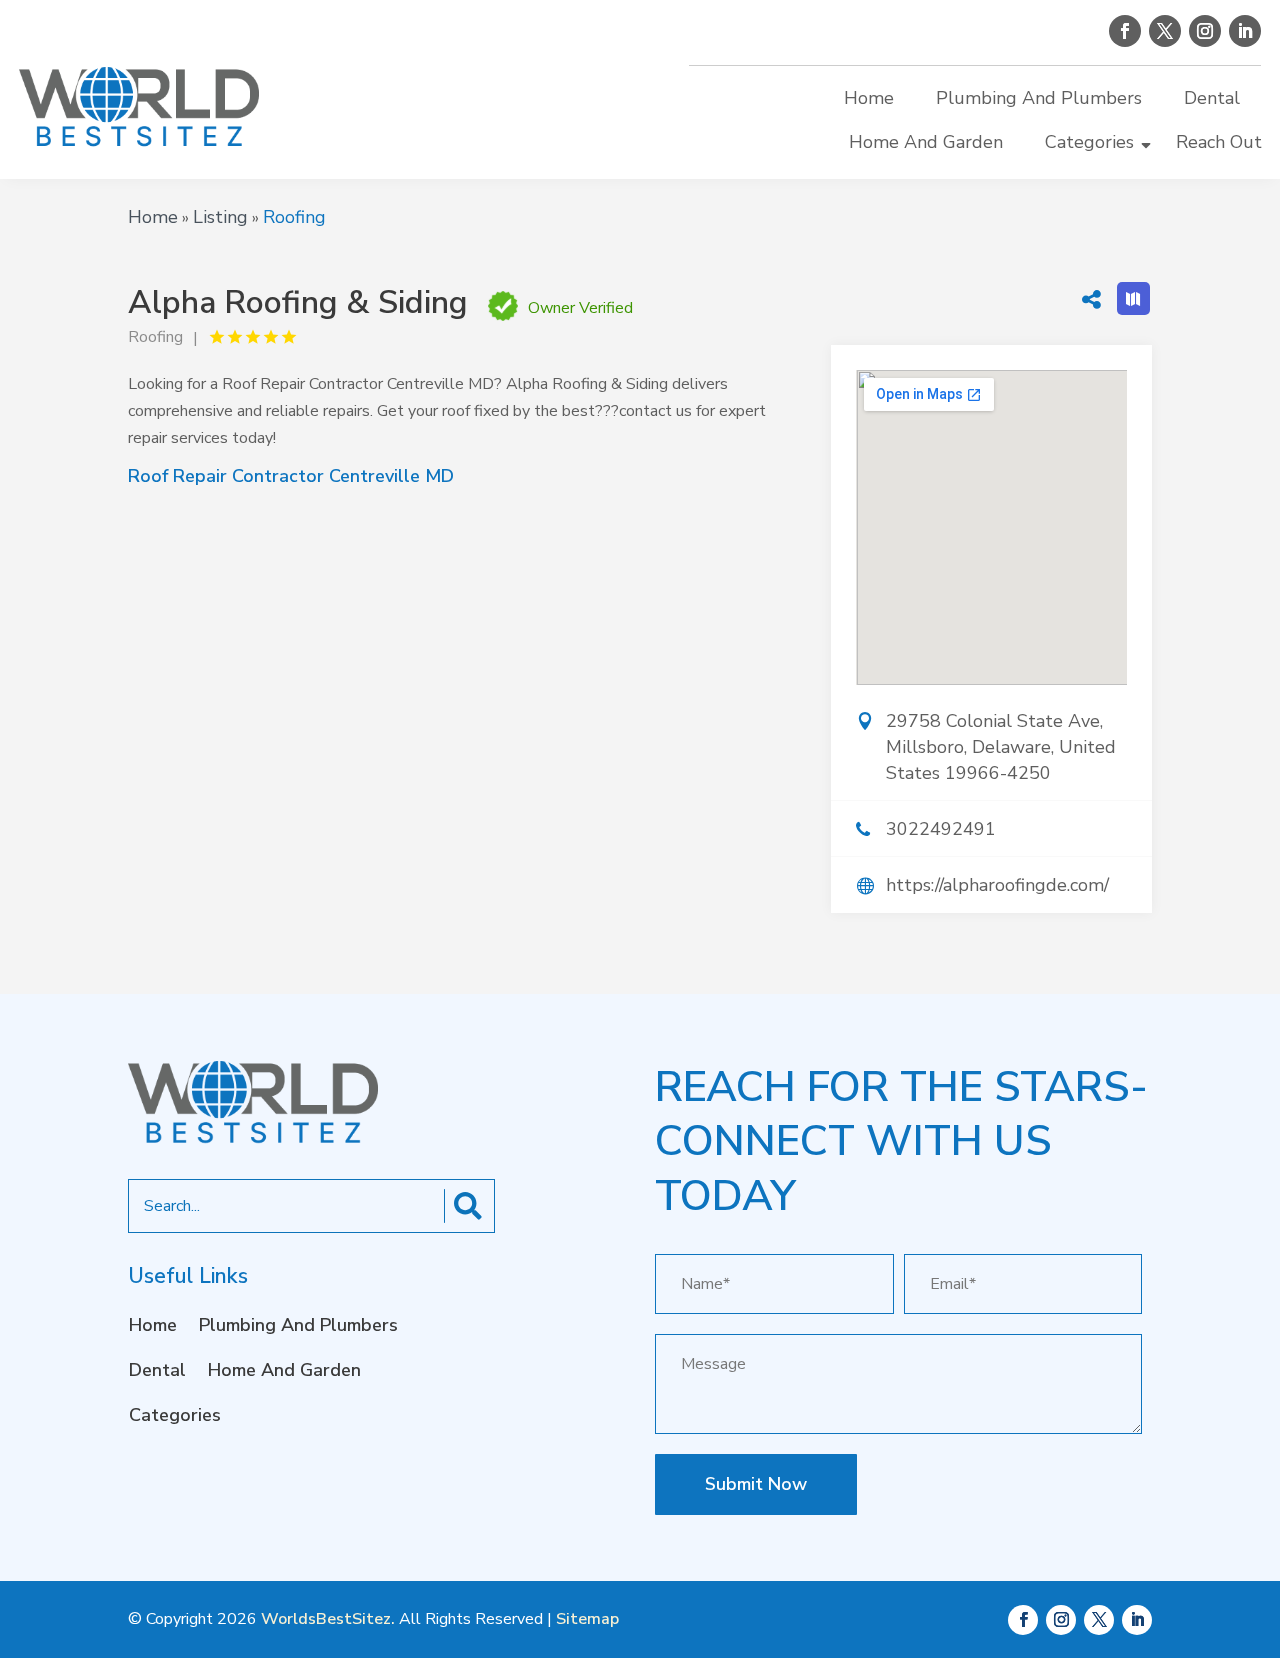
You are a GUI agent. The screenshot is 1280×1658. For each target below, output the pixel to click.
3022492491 (941, 829)
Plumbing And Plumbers (1039, 98)
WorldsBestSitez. (328, 1619)
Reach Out (1219, 142)
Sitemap (587, 1619)
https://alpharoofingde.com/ (997, 885)
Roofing (294, 217)
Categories (1089, 142)
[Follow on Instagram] (1205, 31)
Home (869, 98)
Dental (1212, 98)
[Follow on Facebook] (1125, 31)
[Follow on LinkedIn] (1245, 31)
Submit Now (756, 1484)
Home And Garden (926, 142)
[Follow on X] (1165, 31)
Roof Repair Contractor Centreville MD (291, 476)
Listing (220, 217)
